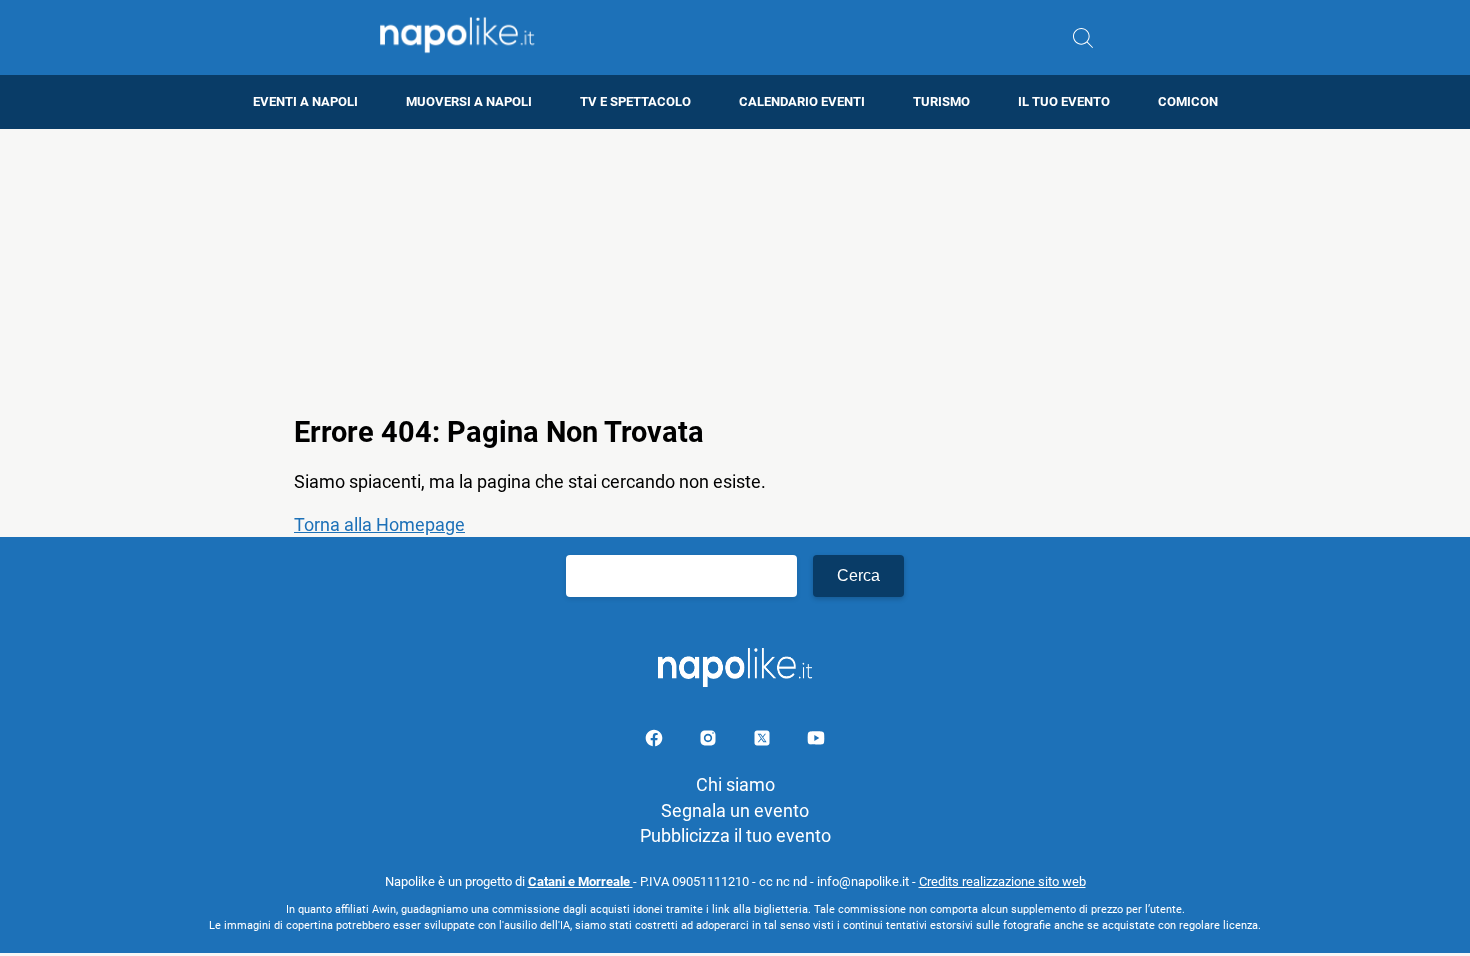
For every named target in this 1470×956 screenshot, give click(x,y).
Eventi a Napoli (305, 101)
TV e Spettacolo (635, 101)
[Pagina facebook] (656, 741)
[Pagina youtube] (816, 741)
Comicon (1188, 101)
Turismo (941, 101)
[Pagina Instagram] (710, 741)
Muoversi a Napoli (469, 101)
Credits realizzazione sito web (1002, 881)
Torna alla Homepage (379, 524)
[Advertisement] (735, 269)
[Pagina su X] (764, 741)
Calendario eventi (802, 101)
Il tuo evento (1064, 101)
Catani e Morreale (580, 881)
